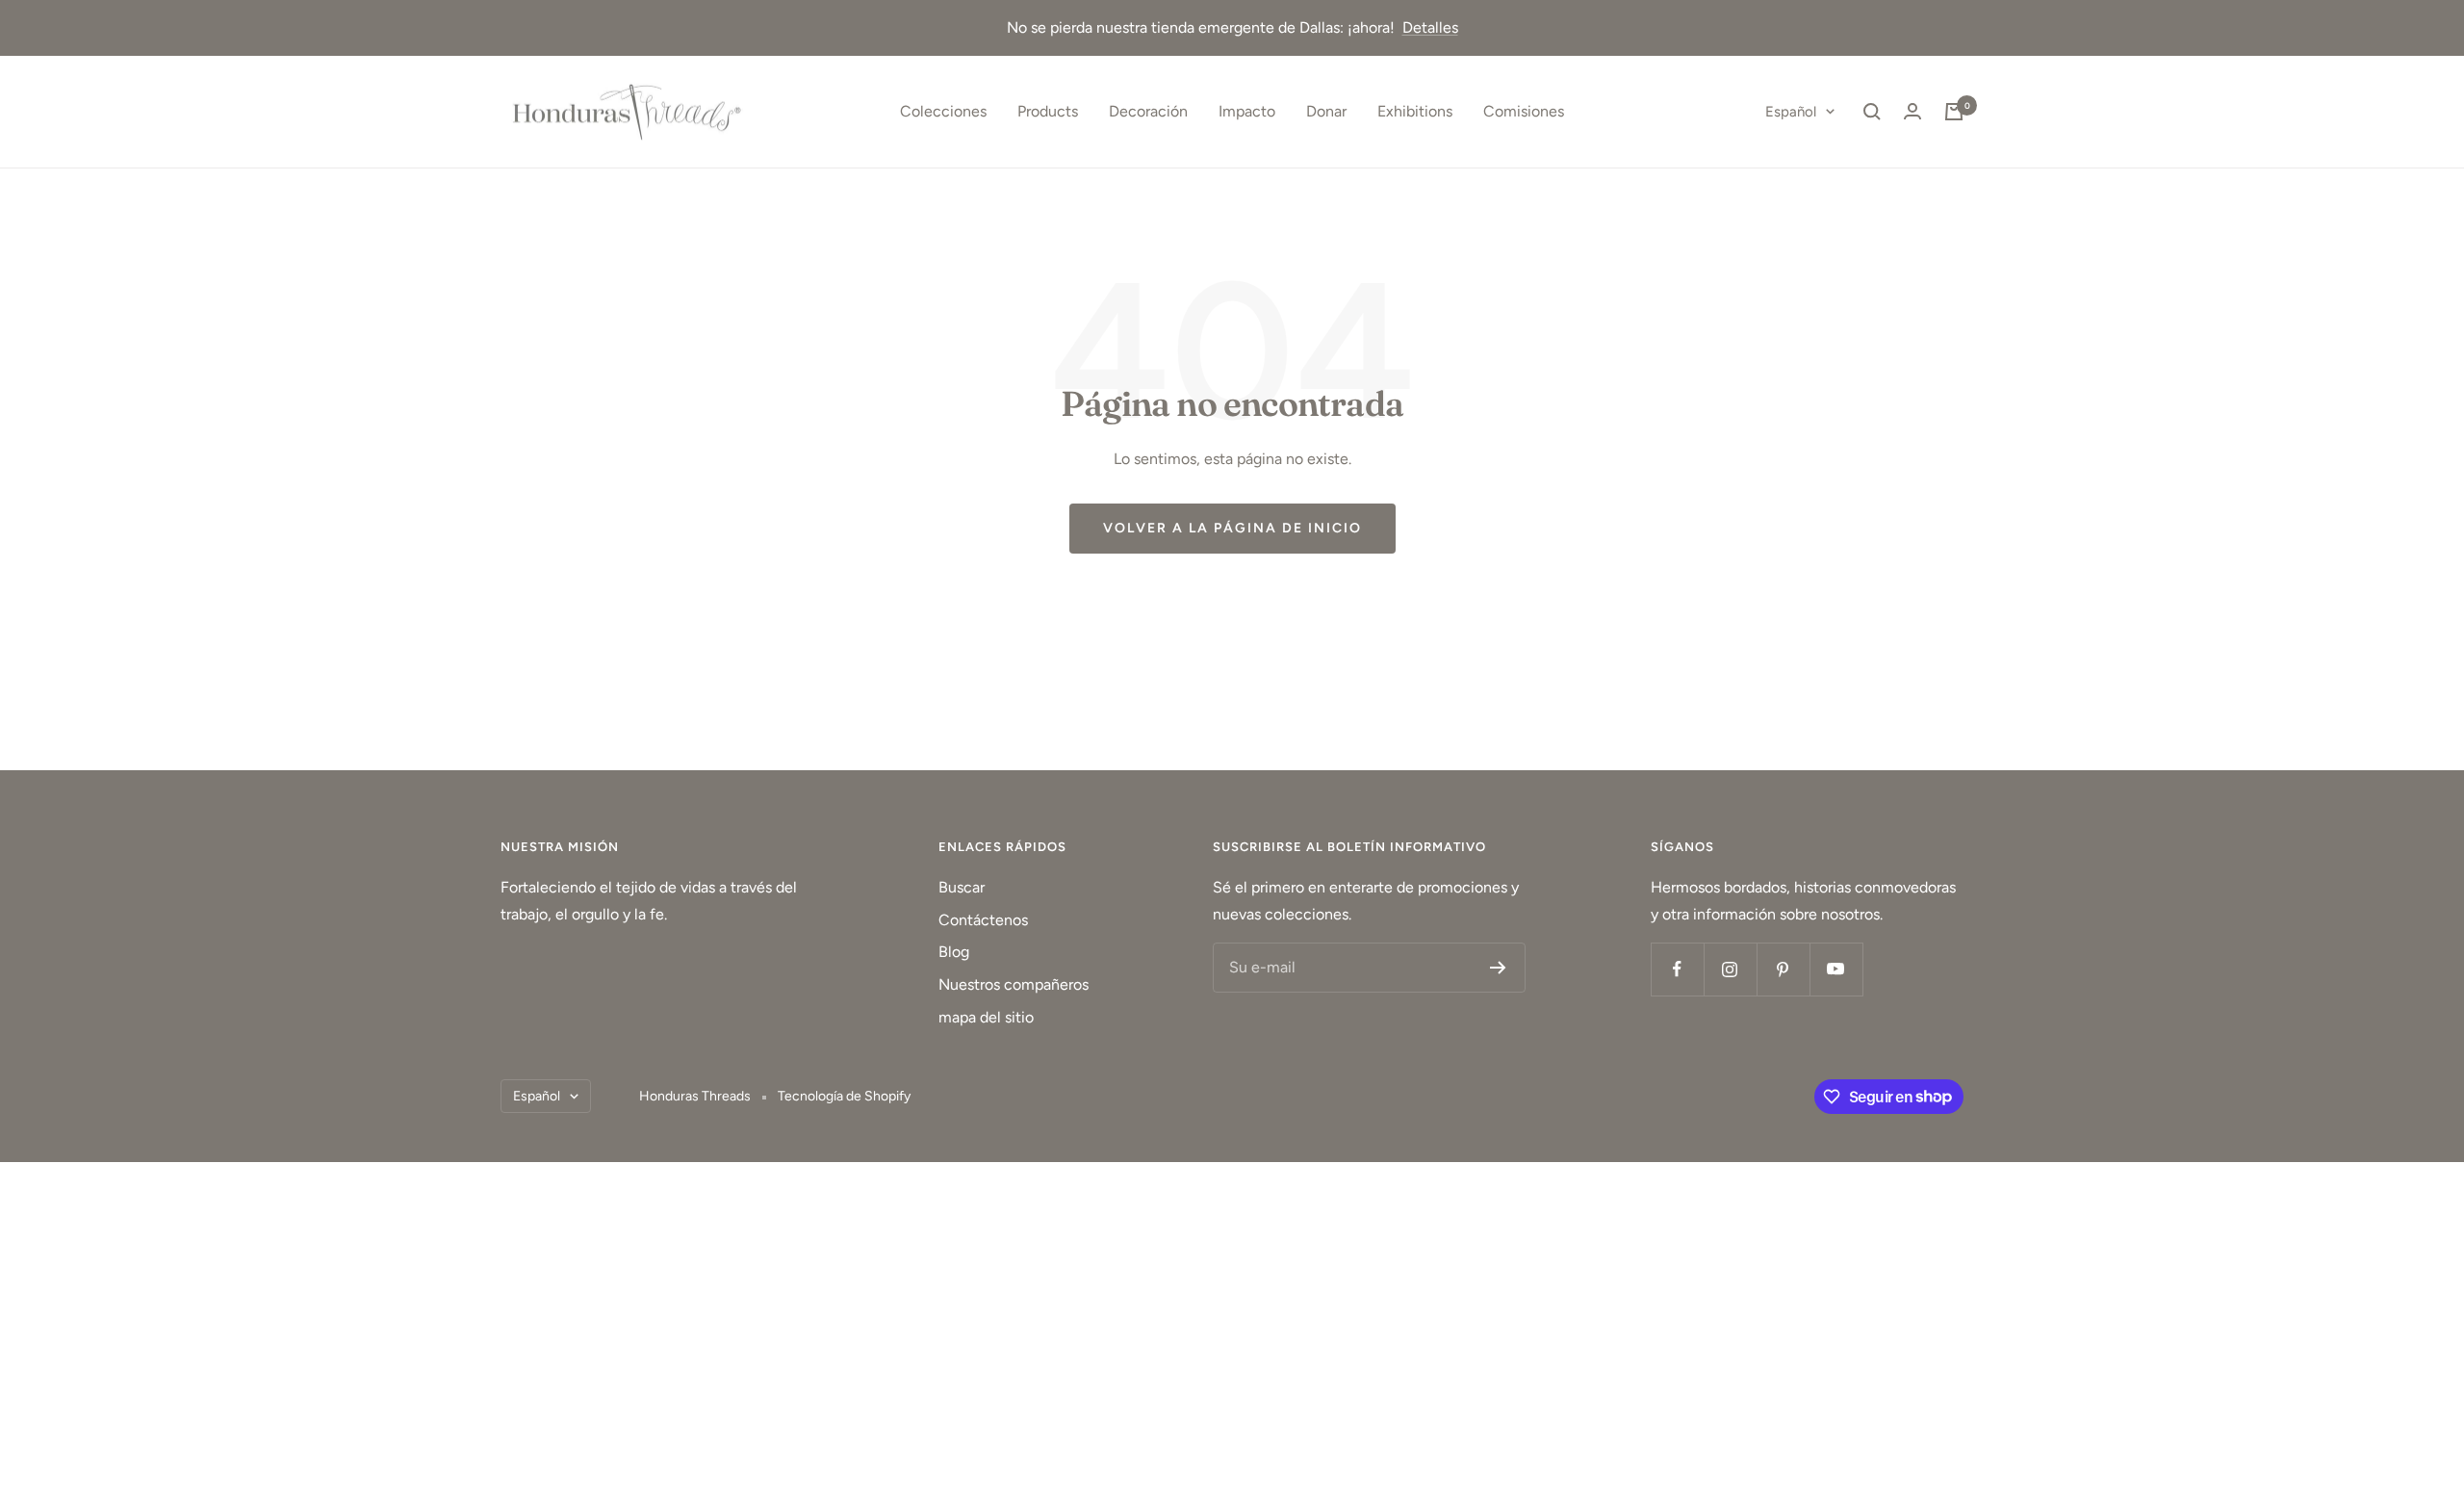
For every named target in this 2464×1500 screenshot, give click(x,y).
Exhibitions (1415, 111)
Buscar (962, 887)
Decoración (1148, 111)
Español (1791, 112)
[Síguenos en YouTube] (1836, 969)
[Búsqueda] (1872, 112)
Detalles (1430, 27)
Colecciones (943, 111)
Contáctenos (983, 920)
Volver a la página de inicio (1232, 528)
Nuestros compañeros (1014, 984)
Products (1048, 111)
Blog (954, 952)
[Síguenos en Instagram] (1730, 969)
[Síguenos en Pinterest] (1783, 969)
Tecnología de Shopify (844, 1096)
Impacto (1247, 111)
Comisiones (1524, 111)
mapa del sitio (986, 1017)
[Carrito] (1954, 112)
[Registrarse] (1498, 968)
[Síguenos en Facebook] (1677, 969)
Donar (1326, 111)
